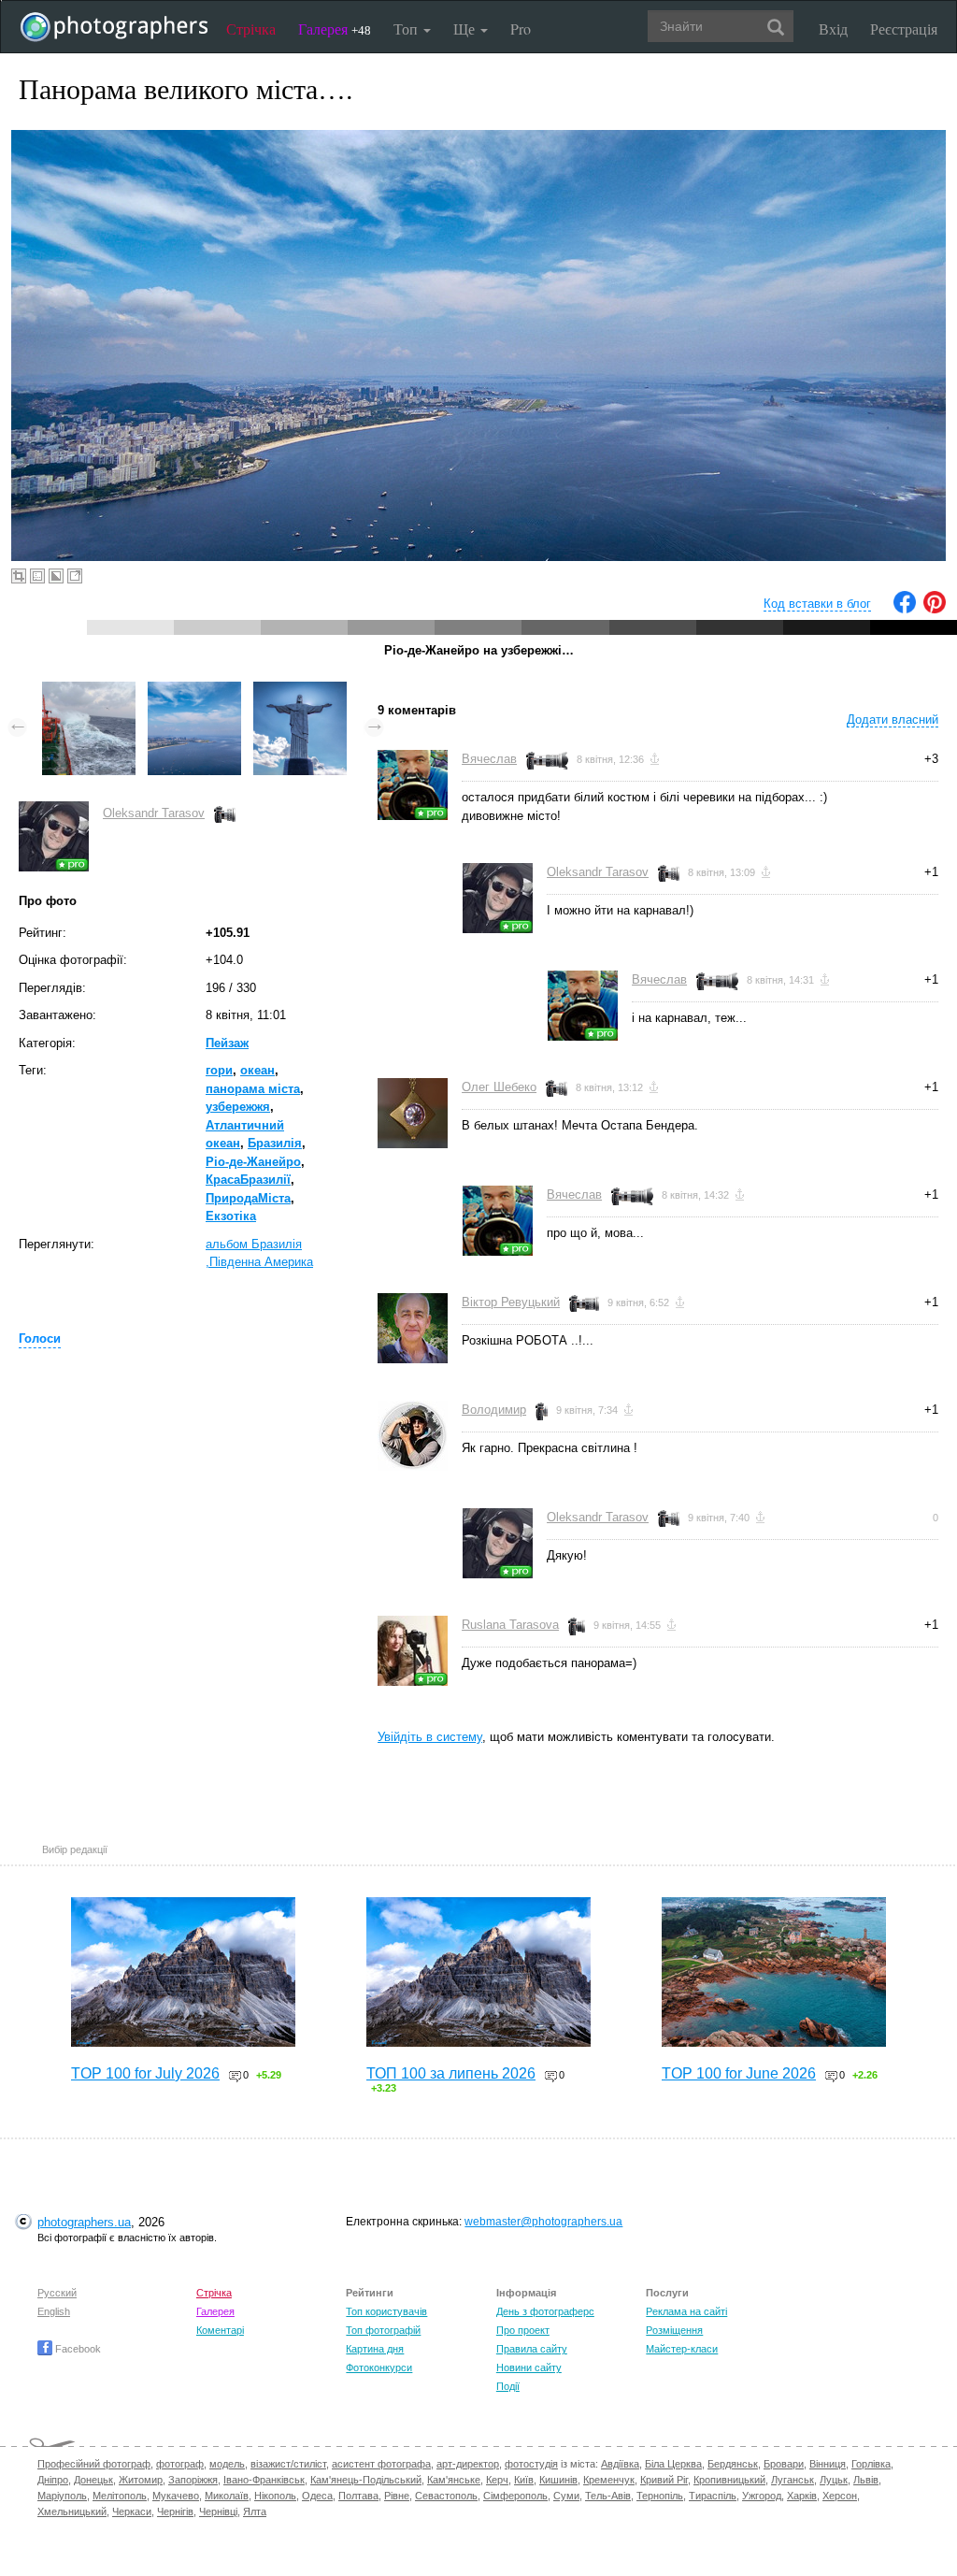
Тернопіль (660, 2496)
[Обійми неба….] (300, 691)
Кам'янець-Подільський (366, 2480)
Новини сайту (529, 2367)
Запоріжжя (193, 2480)
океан (257, 1070)
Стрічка (251, 29)
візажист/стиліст (288, 2464)
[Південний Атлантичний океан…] (89, 691)
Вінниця (828, 2464)
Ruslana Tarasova (510, 1625)
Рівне (397, 2496)
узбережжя (238, 1107)
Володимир (494, 1410)
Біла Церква (673, 2464)
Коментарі (220, 2330)
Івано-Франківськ (264, 2480)
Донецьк (93, 2480)
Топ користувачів (386, 2311)
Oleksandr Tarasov (154, 813)
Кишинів (558, 2480)
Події (508, 2386)
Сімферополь (515, 2496)
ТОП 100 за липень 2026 (451, 2073)
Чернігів (175, 2511)
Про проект (523, 2330)
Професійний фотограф (94, 2464)
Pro (521, 29)
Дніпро (53, 2480)
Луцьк (834, 2480)
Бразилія (275, 1143)
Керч (497, 2480)
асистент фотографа (381, 2464)
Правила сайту (532, 2349)
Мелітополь (120, 2496)
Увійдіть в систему (430, 1737)
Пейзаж (227, 1043)
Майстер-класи (682, 2349)
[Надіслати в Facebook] (905, 609)
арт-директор (468, 2464)
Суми (566, 2496)
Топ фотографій (383, 2330)
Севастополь (446, 2496)
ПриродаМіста (248, 1198)
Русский (57, 2293)
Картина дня (375, 2349)
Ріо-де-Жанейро (253, 1162)
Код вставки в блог (817, 604)
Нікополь (275, 2496)
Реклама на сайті (686, 2311)
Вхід (833, 29)
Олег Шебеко (499, 1087)
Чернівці (218, 2511)
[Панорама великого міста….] (194, 691)
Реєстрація (904, 29)
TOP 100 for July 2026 (145, 2073)
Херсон (840, 2496)
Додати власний (893, 720)
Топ (407, 29)
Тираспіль (713, 2496)
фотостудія (531, 2464)
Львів (866, 2480)
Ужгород (762, 2496)
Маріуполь (62, 2496)
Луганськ (793, 2480)
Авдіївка (620, 2464)
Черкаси (132, 2511)
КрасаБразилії (248, 1180)
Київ (524, 2480)
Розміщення (674, 2330)
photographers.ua (84, 2222)
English (54, 2311)
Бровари (784, 2464)
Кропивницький (729, 2480)
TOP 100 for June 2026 (739, 2073)
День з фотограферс (545, 2311)
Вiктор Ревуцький (511, 1302)
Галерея (335, 29)
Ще (466, 29)
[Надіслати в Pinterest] (935, 609)
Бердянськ (733, 2464)
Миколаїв (227, 2496)
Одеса (317, 2496)
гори (219, 1070)
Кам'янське (454, 2480)
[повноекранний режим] (75, 576)
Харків (802, 2496)
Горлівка (871, 2464)
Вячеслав (489, 759)
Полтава (358, 2496)
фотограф (180, 2464)
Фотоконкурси (379, 2367)
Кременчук (609, 2480)
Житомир (141, 2480)
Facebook (77, 2349)
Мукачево (176, 2496)
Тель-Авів (608, 2496)
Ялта (255, 2511)
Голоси (40, 1338)
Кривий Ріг (664, 2480)
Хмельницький (72, 2511)
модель (227, 2464)
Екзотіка (231, 1216)
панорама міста (253, 1089)
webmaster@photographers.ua (543, 2222)
